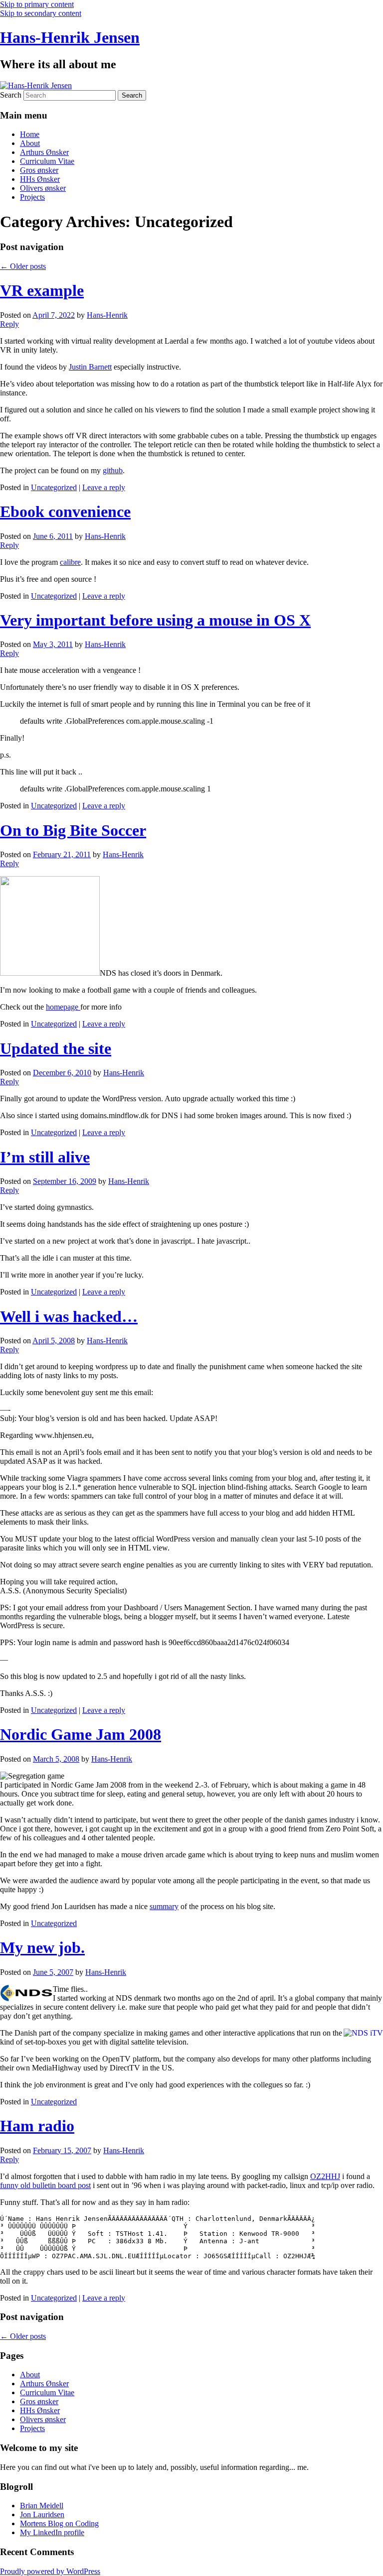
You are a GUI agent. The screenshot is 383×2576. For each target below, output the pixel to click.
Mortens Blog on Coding (59, 2523)
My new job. (42, 1947)
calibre (70, 562)
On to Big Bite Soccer (73, 830)
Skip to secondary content (41, 13)
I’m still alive (45, 1157)
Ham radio (37, 2126)
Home (30, 134)
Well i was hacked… (69, 1316)
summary (164, 1906)
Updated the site (56, 1048)
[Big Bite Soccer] (50, 973)
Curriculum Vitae (47, 161)
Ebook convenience (65, 512)
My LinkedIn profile (52, 2532)
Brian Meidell (42, 2506)
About (30, 143)
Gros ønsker (39, 170)
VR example (42, 290)
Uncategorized (54, 487)
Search (11, 95)
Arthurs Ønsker (44, 152)
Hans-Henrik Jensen (70, 37)
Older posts (23, 266)
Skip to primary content (37, 4)
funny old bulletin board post (45, 2185)
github (113, 470)
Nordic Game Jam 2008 (81, 1734)
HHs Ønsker (40, 179)
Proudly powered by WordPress (50, 2571)
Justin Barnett (90, 367)
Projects (32, 197)
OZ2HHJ (325, 2176)
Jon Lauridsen (42, 2514)
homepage (63, 1007)
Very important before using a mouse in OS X (155, 620)
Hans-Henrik (107, 315)
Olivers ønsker (43, 188)
